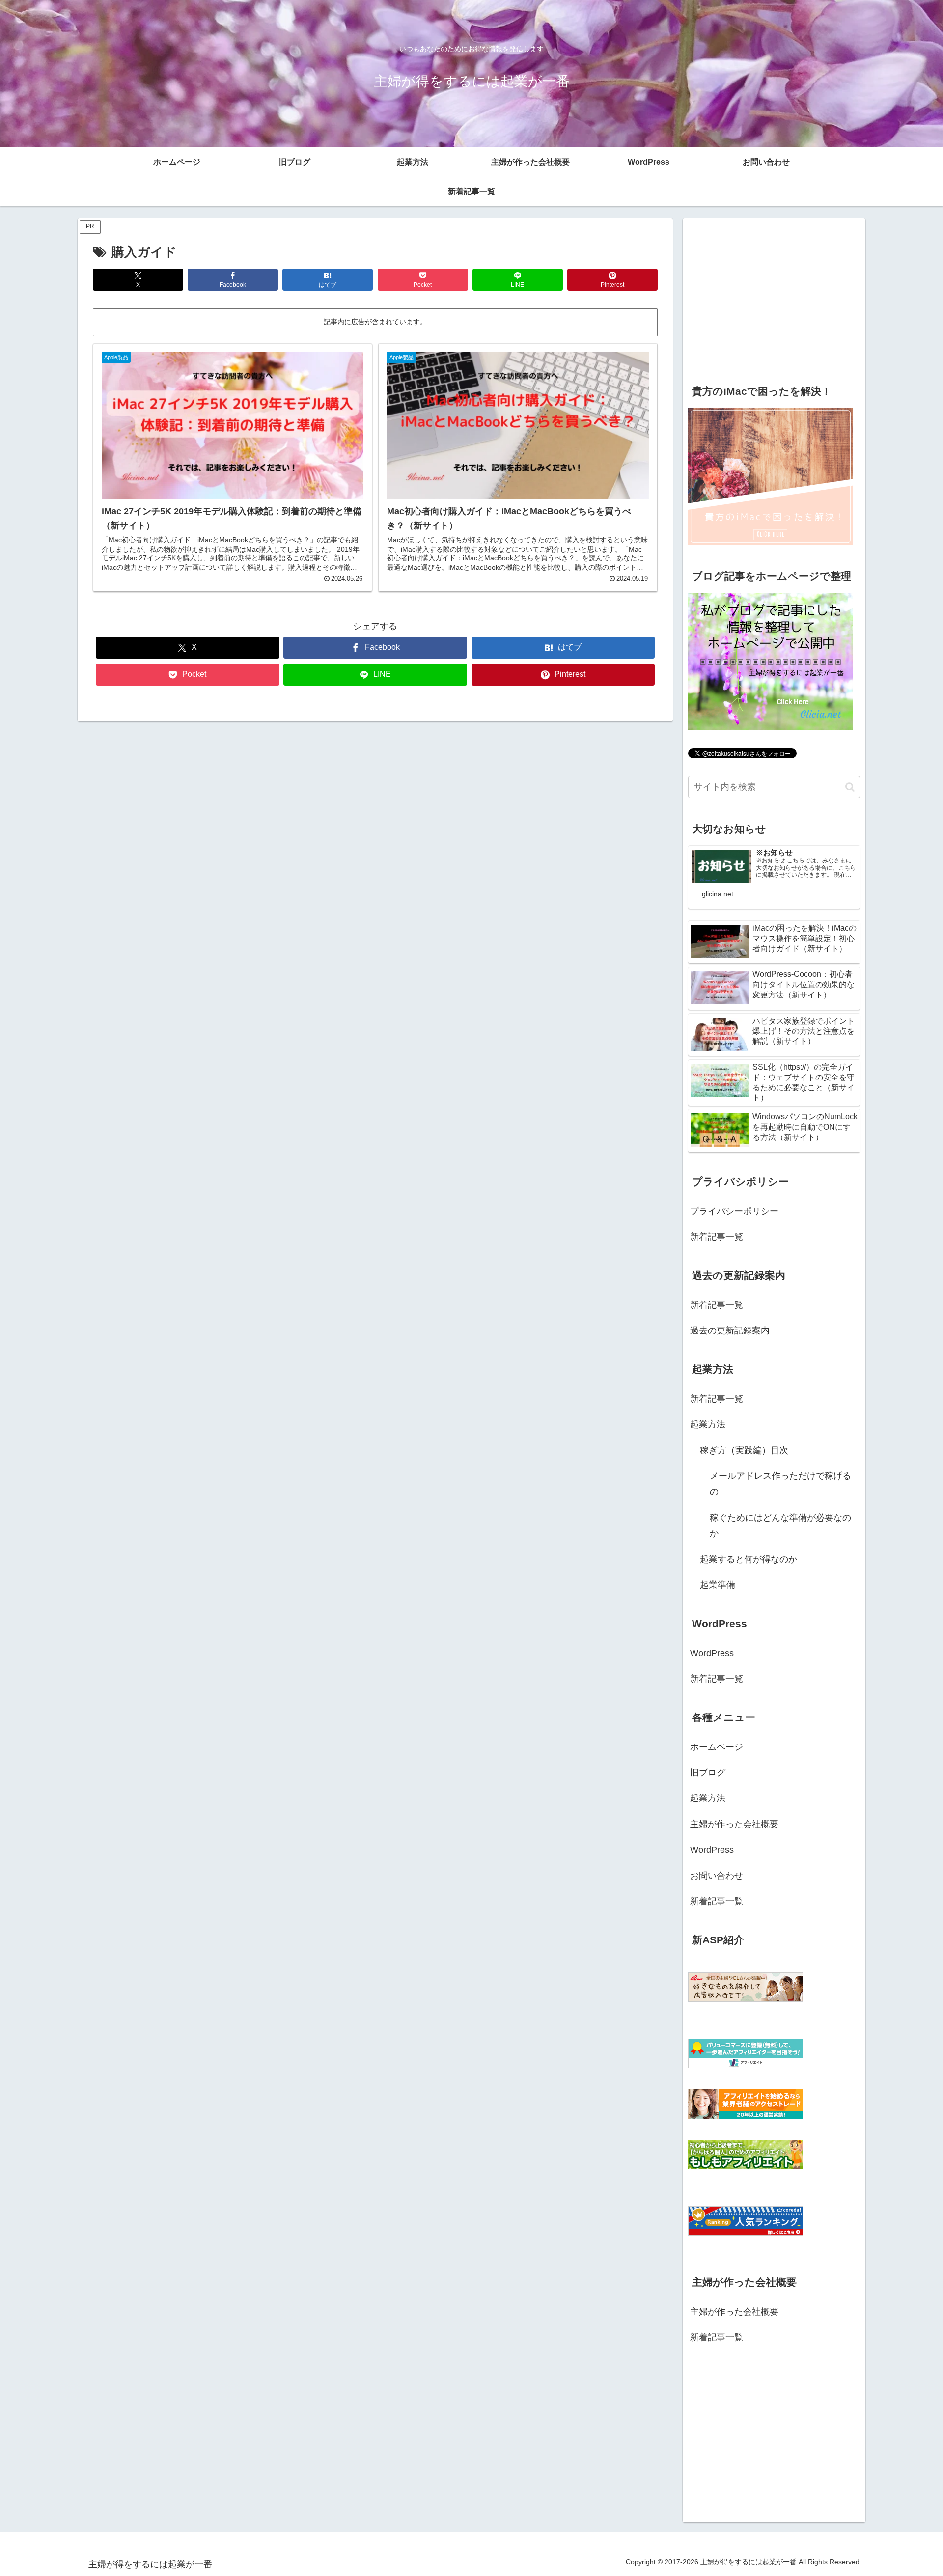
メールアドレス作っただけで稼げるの (780, 1484)
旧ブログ (708, 1773)
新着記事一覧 (717, 1237)
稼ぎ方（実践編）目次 (744, 1450)
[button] (850, 787)
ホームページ (717, 1747)
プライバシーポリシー (734, 1211)
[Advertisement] (774, 297)
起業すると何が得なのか (749, 1559)
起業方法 (708, 1424)
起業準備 (718, 1585)
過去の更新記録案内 (730, 1330)
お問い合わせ (717, 1876)
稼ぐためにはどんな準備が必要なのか (780, 1525)
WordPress (712, 1653)
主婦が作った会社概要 (734, 1824)
